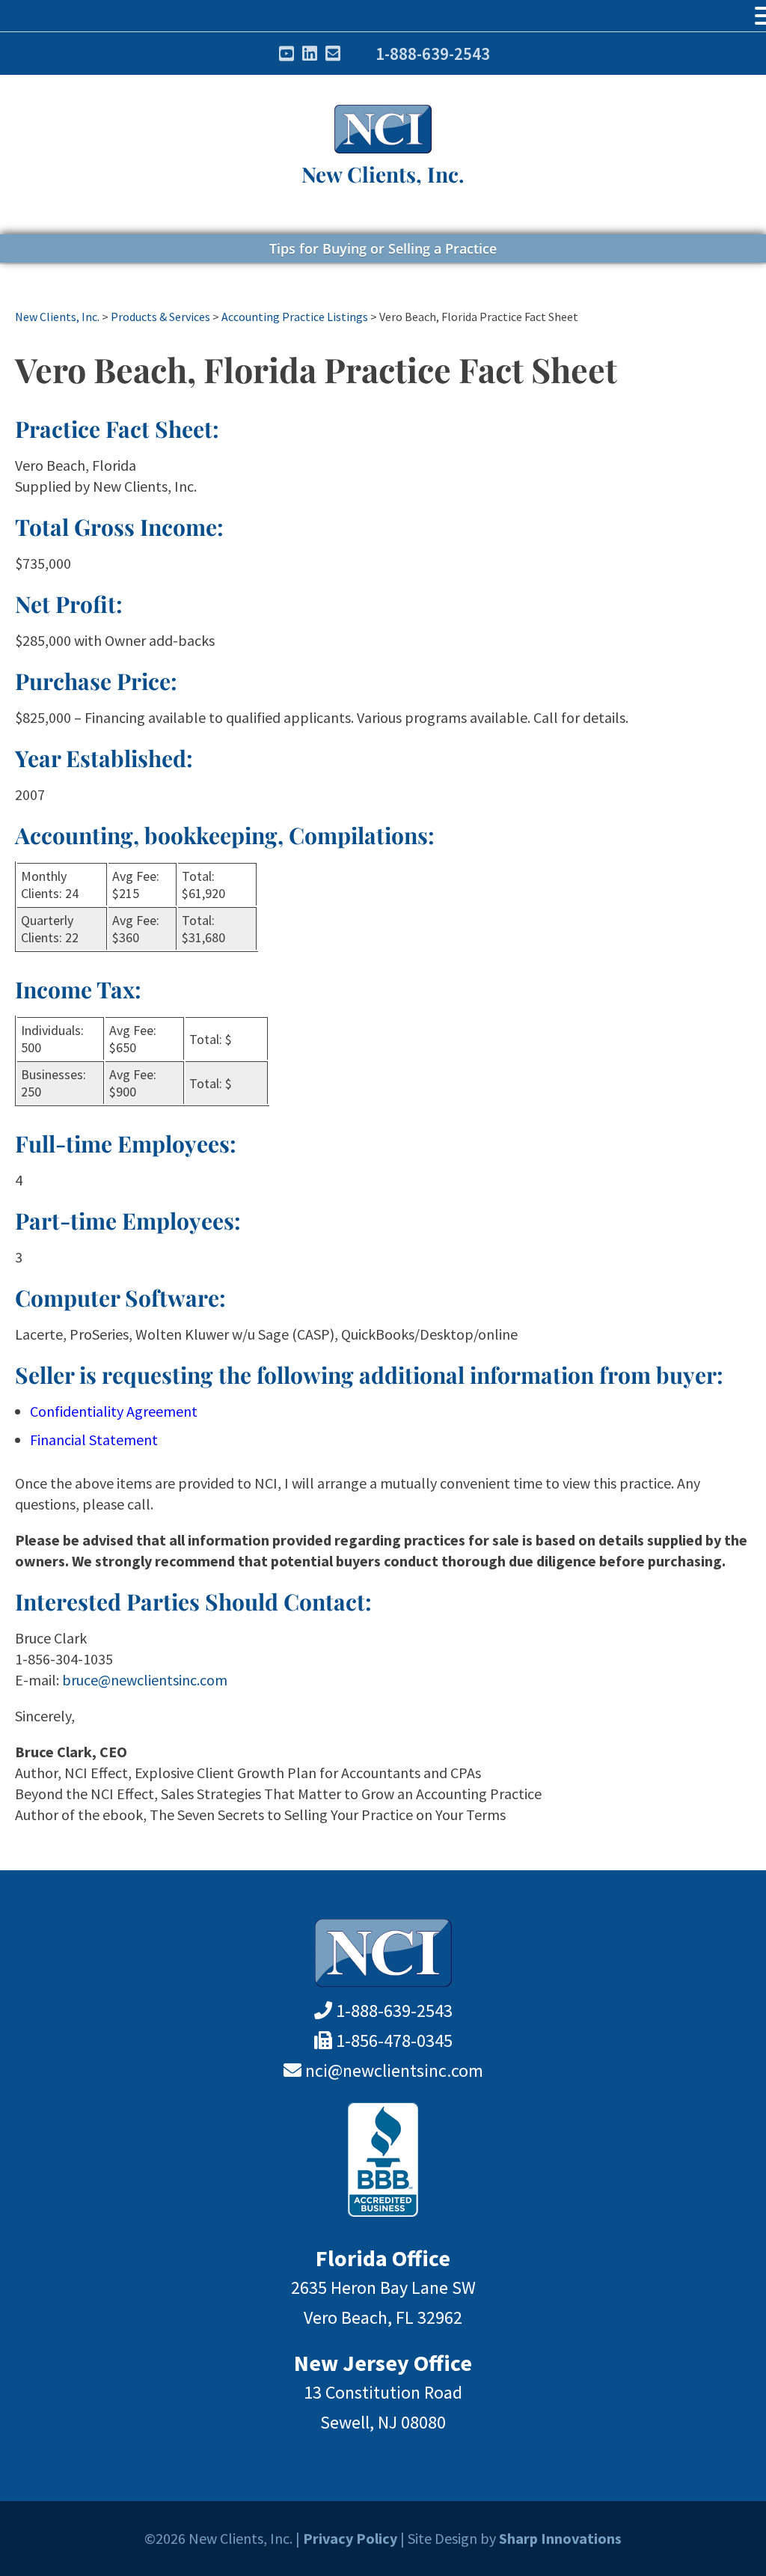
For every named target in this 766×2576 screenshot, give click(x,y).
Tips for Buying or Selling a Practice (383, 248)
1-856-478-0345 (394, 2041)
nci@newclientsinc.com (394, 2070)
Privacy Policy (350, 2538)
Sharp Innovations (560, 2538)
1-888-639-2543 (433, 54)
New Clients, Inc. (383, 174)
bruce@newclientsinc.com (145, 1680)
